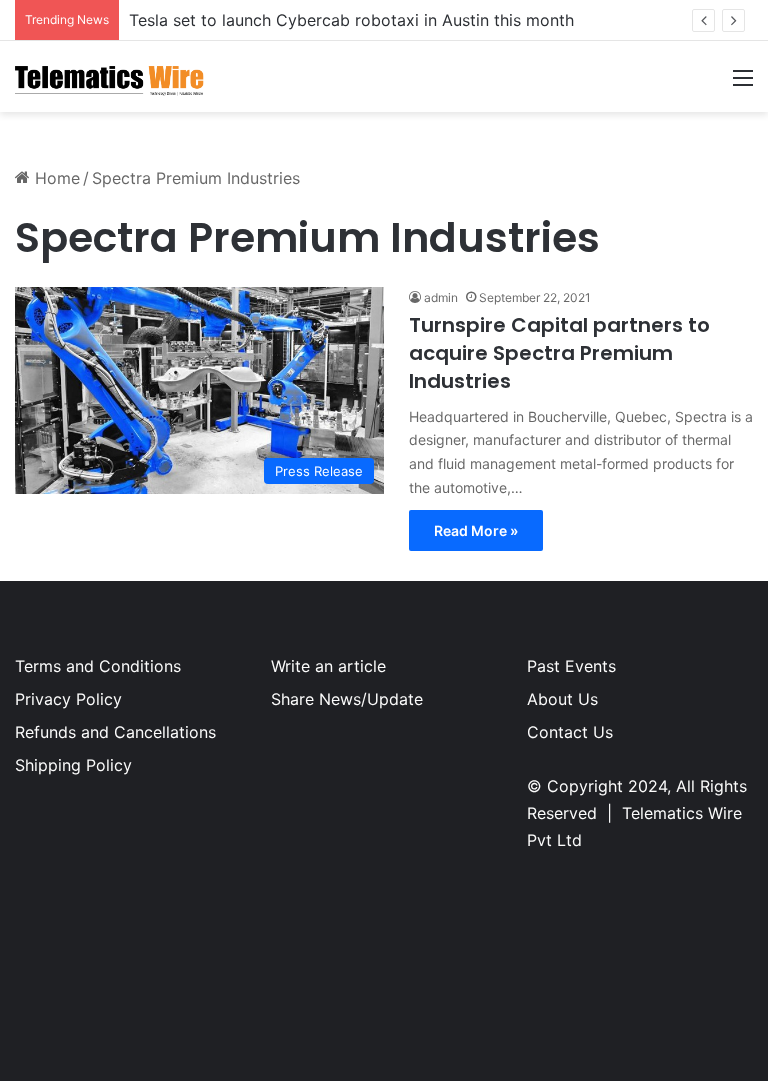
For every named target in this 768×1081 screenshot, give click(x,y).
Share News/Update (347, 699)
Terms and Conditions (98, 666)
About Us (562, 699)
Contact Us (570, 732)
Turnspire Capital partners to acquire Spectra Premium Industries (559, 353)
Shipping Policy (73, 765)
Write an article (328, 666)
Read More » (476, 530)
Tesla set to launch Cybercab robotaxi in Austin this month (351, 20)
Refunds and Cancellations (115, 732)
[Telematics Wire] (110, 76)
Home (55, 178)
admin (441, 297)
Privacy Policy (68, 699)
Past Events (571, 666)
